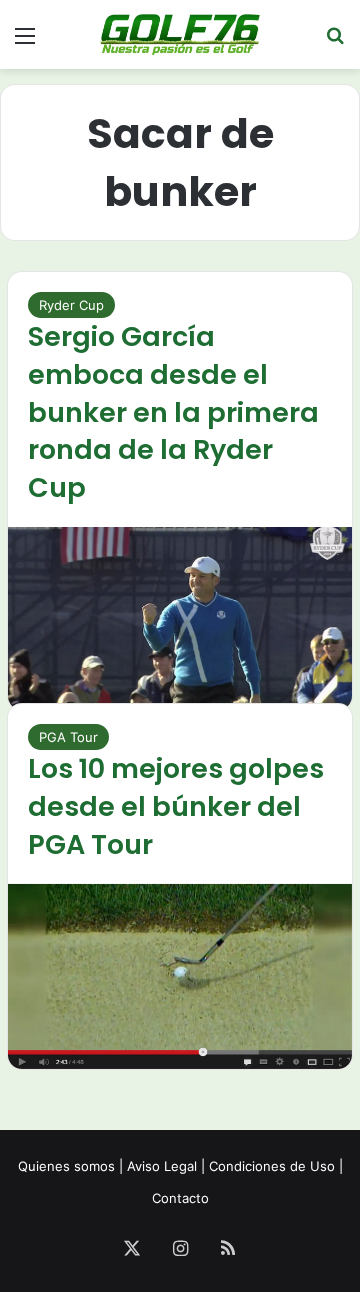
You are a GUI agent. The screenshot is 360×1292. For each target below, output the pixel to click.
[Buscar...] (335, 42)
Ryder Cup (71, 305)
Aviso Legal (162, 1166)
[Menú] (25, 42)
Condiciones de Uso (272, 1166)
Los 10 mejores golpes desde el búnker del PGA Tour (176, 806)
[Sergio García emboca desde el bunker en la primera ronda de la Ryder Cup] (180, 618)
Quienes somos (66, 1166)
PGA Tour (68, 737)
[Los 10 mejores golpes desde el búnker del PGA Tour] (180, 976)
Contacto (180, 1198)
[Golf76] (180, 34)
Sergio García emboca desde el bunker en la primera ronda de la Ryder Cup (173, 412)
